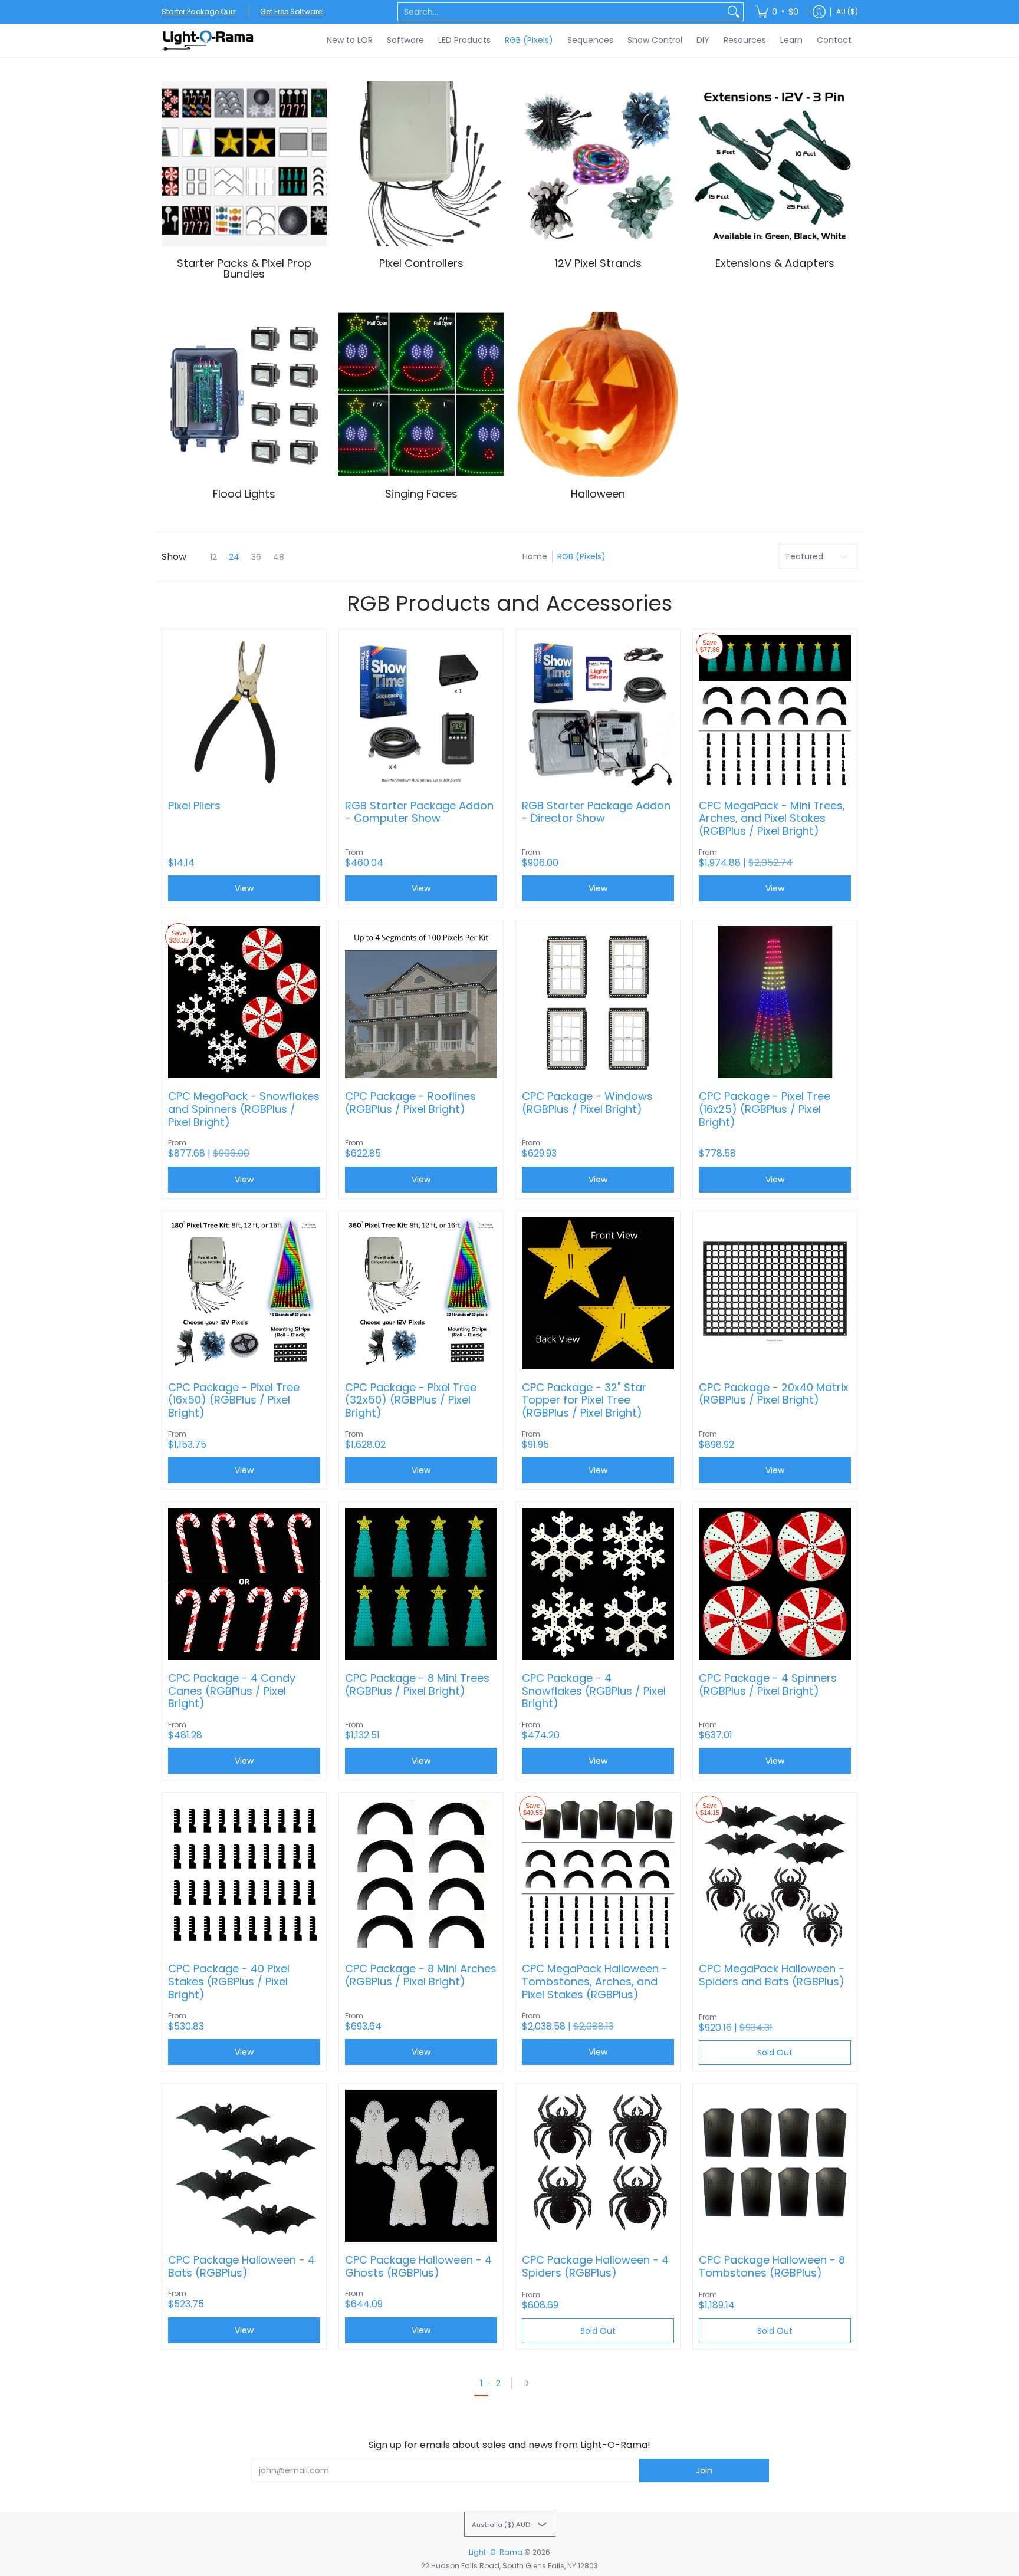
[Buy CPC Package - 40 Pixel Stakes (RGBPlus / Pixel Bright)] (244, 1875)
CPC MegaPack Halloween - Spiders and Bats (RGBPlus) (772, 1975)
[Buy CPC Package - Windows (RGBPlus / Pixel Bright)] (598, 1002)
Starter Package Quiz (199, 11)
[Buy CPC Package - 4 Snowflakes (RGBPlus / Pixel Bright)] (598, 1584)
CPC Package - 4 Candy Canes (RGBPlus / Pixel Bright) (232, 1691)
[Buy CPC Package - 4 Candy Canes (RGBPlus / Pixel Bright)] (244, 1584)
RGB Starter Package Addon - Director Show (596, 812)
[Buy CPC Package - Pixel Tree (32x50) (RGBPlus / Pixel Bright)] (421, 1293)
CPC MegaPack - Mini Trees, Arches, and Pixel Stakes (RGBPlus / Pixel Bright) (772, 818)
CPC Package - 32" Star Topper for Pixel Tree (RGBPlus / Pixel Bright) (584, 1400)
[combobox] (561, 12)
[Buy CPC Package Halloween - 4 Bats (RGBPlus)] (244, 2166)
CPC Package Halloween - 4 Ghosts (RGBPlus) (418, 2266)
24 (234, 557)
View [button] (421, 888)
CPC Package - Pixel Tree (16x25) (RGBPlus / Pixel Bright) (765, 1109)
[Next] (531, 2383)
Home (535, 556)
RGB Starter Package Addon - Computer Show (419, 812)
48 (279, 557)
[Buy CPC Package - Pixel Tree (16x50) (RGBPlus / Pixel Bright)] (244, 1293)
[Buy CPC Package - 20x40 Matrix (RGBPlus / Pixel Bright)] (775, 1293)
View (244, 888)
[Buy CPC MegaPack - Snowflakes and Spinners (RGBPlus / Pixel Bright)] (244, 1002)
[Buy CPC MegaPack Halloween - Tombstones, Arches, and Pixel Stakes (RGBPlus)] (598, 1875)
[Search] (734, 12)
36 (256, 557)
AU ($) (847, 11)
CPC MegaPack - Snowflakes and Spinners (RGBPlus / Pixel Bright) (244, 1109)
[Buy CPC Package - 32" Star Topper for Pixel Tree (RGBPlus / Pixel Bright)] (598, 1293)
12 (213, 557)
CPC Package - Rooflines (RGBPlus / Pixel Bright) (410, 1103)
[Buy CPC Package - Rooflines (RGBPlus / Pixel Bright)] (421, 1002)
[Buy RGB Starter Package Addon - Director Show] (598, 711)
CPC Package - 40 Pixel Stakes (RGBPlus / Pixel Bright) (229, 1982)
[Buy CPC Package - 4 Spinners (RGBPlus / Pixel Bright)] (775, 1584)
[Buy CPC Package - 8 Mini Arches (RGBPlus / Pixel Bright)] (421, 1875)
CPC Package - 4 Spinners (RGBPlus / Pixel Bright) (768, 1684)
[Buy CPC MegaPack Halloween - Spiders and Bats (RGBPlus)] (775, 1875)
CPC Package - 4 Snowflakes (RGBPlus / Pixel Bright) (594, 1691)
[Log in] (819, 12)
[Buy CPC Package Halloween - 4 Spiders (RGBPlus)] (598, 2166)
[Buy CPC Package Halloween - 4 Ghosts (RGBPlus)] (421, 2166)
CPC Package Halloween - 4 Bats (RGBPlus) (241, 2266)
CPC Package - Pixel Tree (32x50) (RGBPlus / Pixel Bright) (411, 1400)
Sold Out (775, 2053)
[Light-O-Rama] (209, 40)
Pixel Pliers (194, 806)
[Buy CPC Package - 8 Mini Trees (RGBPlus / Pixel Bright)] (421, 1584)
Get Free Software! (292, 11)
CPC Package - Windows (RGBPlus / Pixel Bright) (587, 1103)
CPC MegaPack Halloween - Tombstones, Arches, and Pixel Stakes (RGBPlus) (595, 1982)
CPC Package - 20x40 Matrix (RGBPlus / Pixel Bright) (774, 1394)
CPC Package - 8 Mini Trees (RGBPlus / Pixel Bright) (417, 1684)
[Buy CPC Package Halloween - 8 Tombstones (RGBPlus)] (775, 2166)
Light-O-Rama (496, 2552)
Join (704, 2470)
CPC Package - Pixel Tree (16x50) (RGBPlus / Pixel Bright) (234, 1400)
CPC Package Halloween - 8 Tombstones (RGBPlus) (772, 2266)
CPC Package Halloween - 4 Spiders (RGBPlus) (595, 2266)
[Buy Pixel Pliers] (244, 711)
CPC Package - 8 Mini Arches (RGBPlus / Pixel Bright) (421, 1975)
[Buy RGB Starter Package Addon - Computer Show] (421, 711)
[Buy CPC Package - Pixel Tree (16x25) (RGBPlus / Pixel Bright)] (775, 1002)
